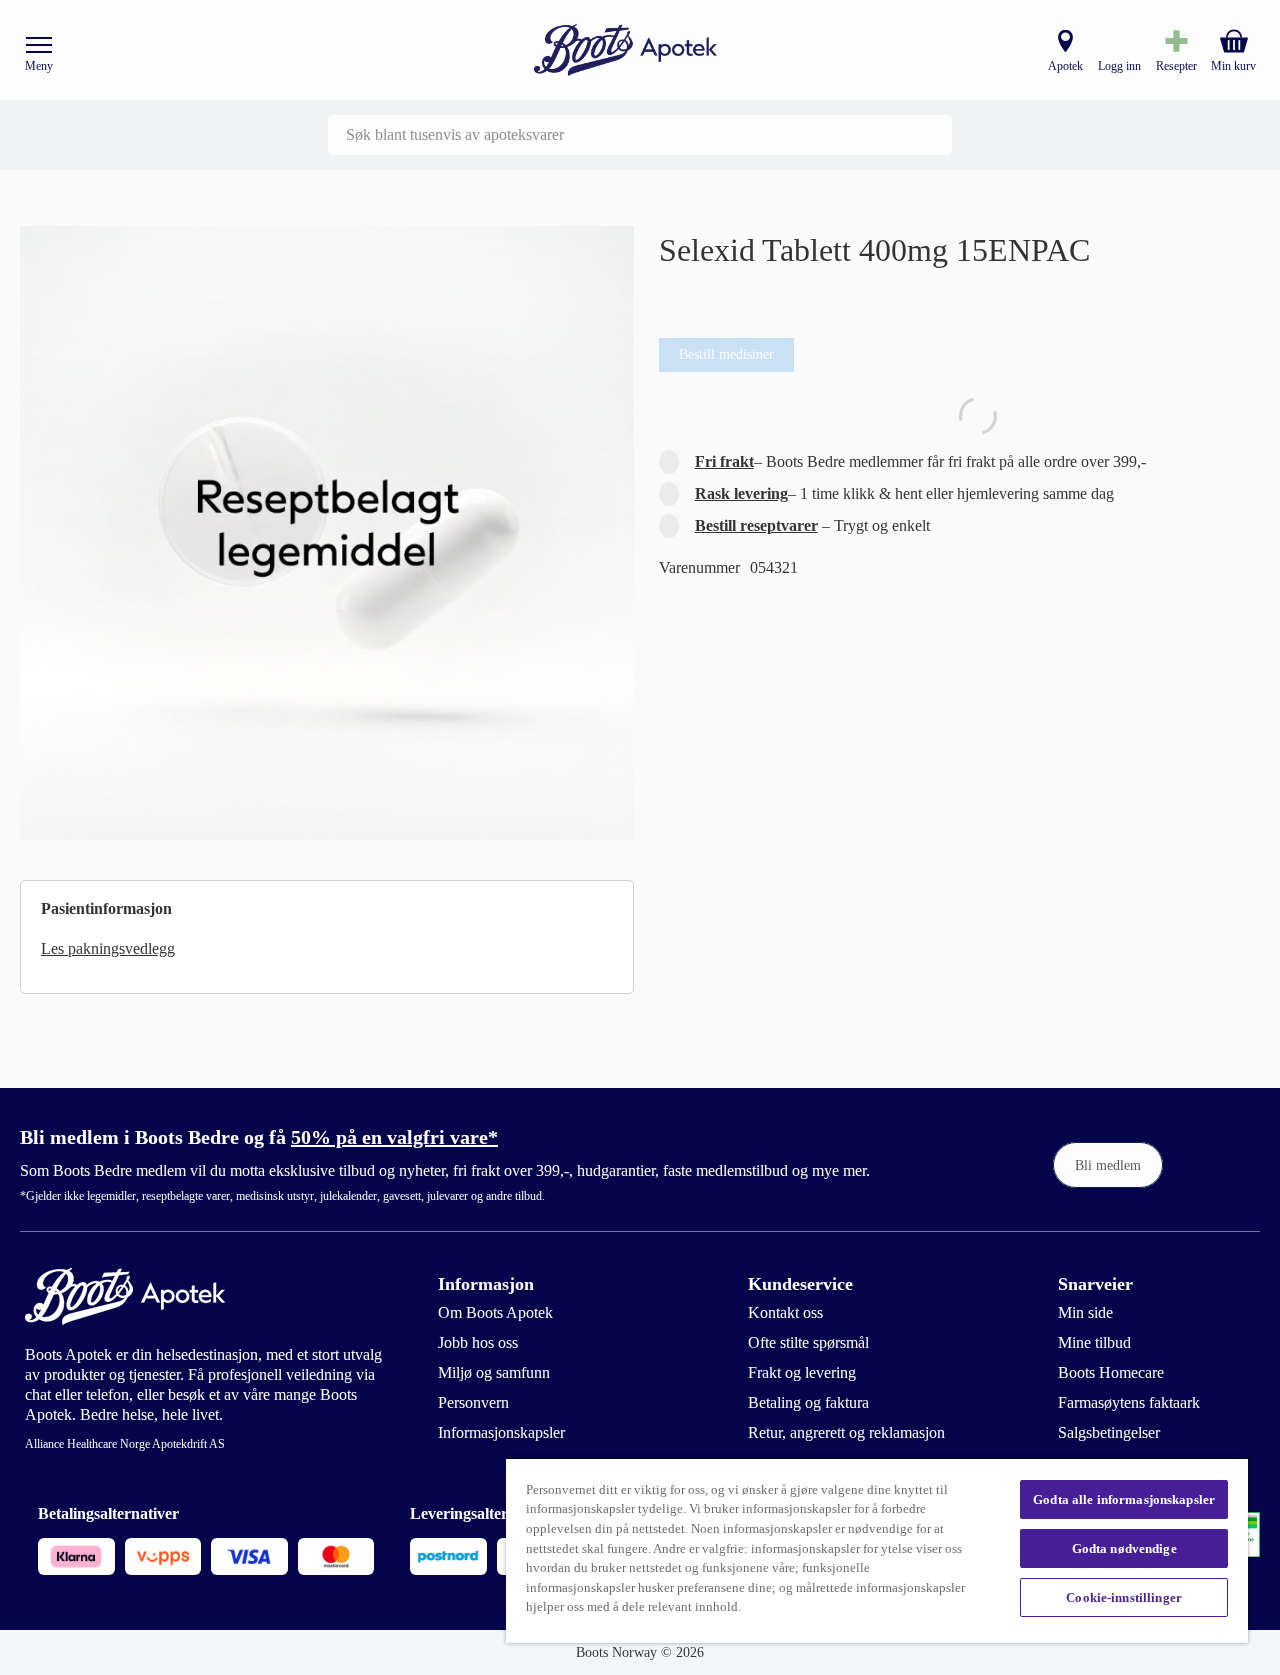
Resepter (1176, 66)
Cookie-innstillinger (1124, 1597)
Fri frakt (724, 461)
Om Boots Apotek (495, 1312)
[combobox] (640, 135)
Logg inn (1119, 66)
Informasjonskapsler (501, 1432)
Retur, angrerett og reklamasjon (846, 1432)
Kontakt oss (785, 1312)
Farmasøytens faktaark (1129, 1402)
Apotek (1065, 66)
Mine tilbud (1094, 1342)
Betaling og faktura (808, 1402)
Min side (1085, 1312)
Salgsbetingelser (1109, 1432)
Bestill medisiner (726, 354)
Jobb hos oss (478, 1342)
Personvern (473, 1402)
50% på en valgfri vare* (394, 1137)
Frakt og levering (802, 1372)
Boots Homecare (1111, 1372)
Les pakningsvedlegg (108, 948)
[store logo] (626, 50)
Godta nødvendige (1124, 1548)
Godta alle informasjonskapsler (1124, 1499)
